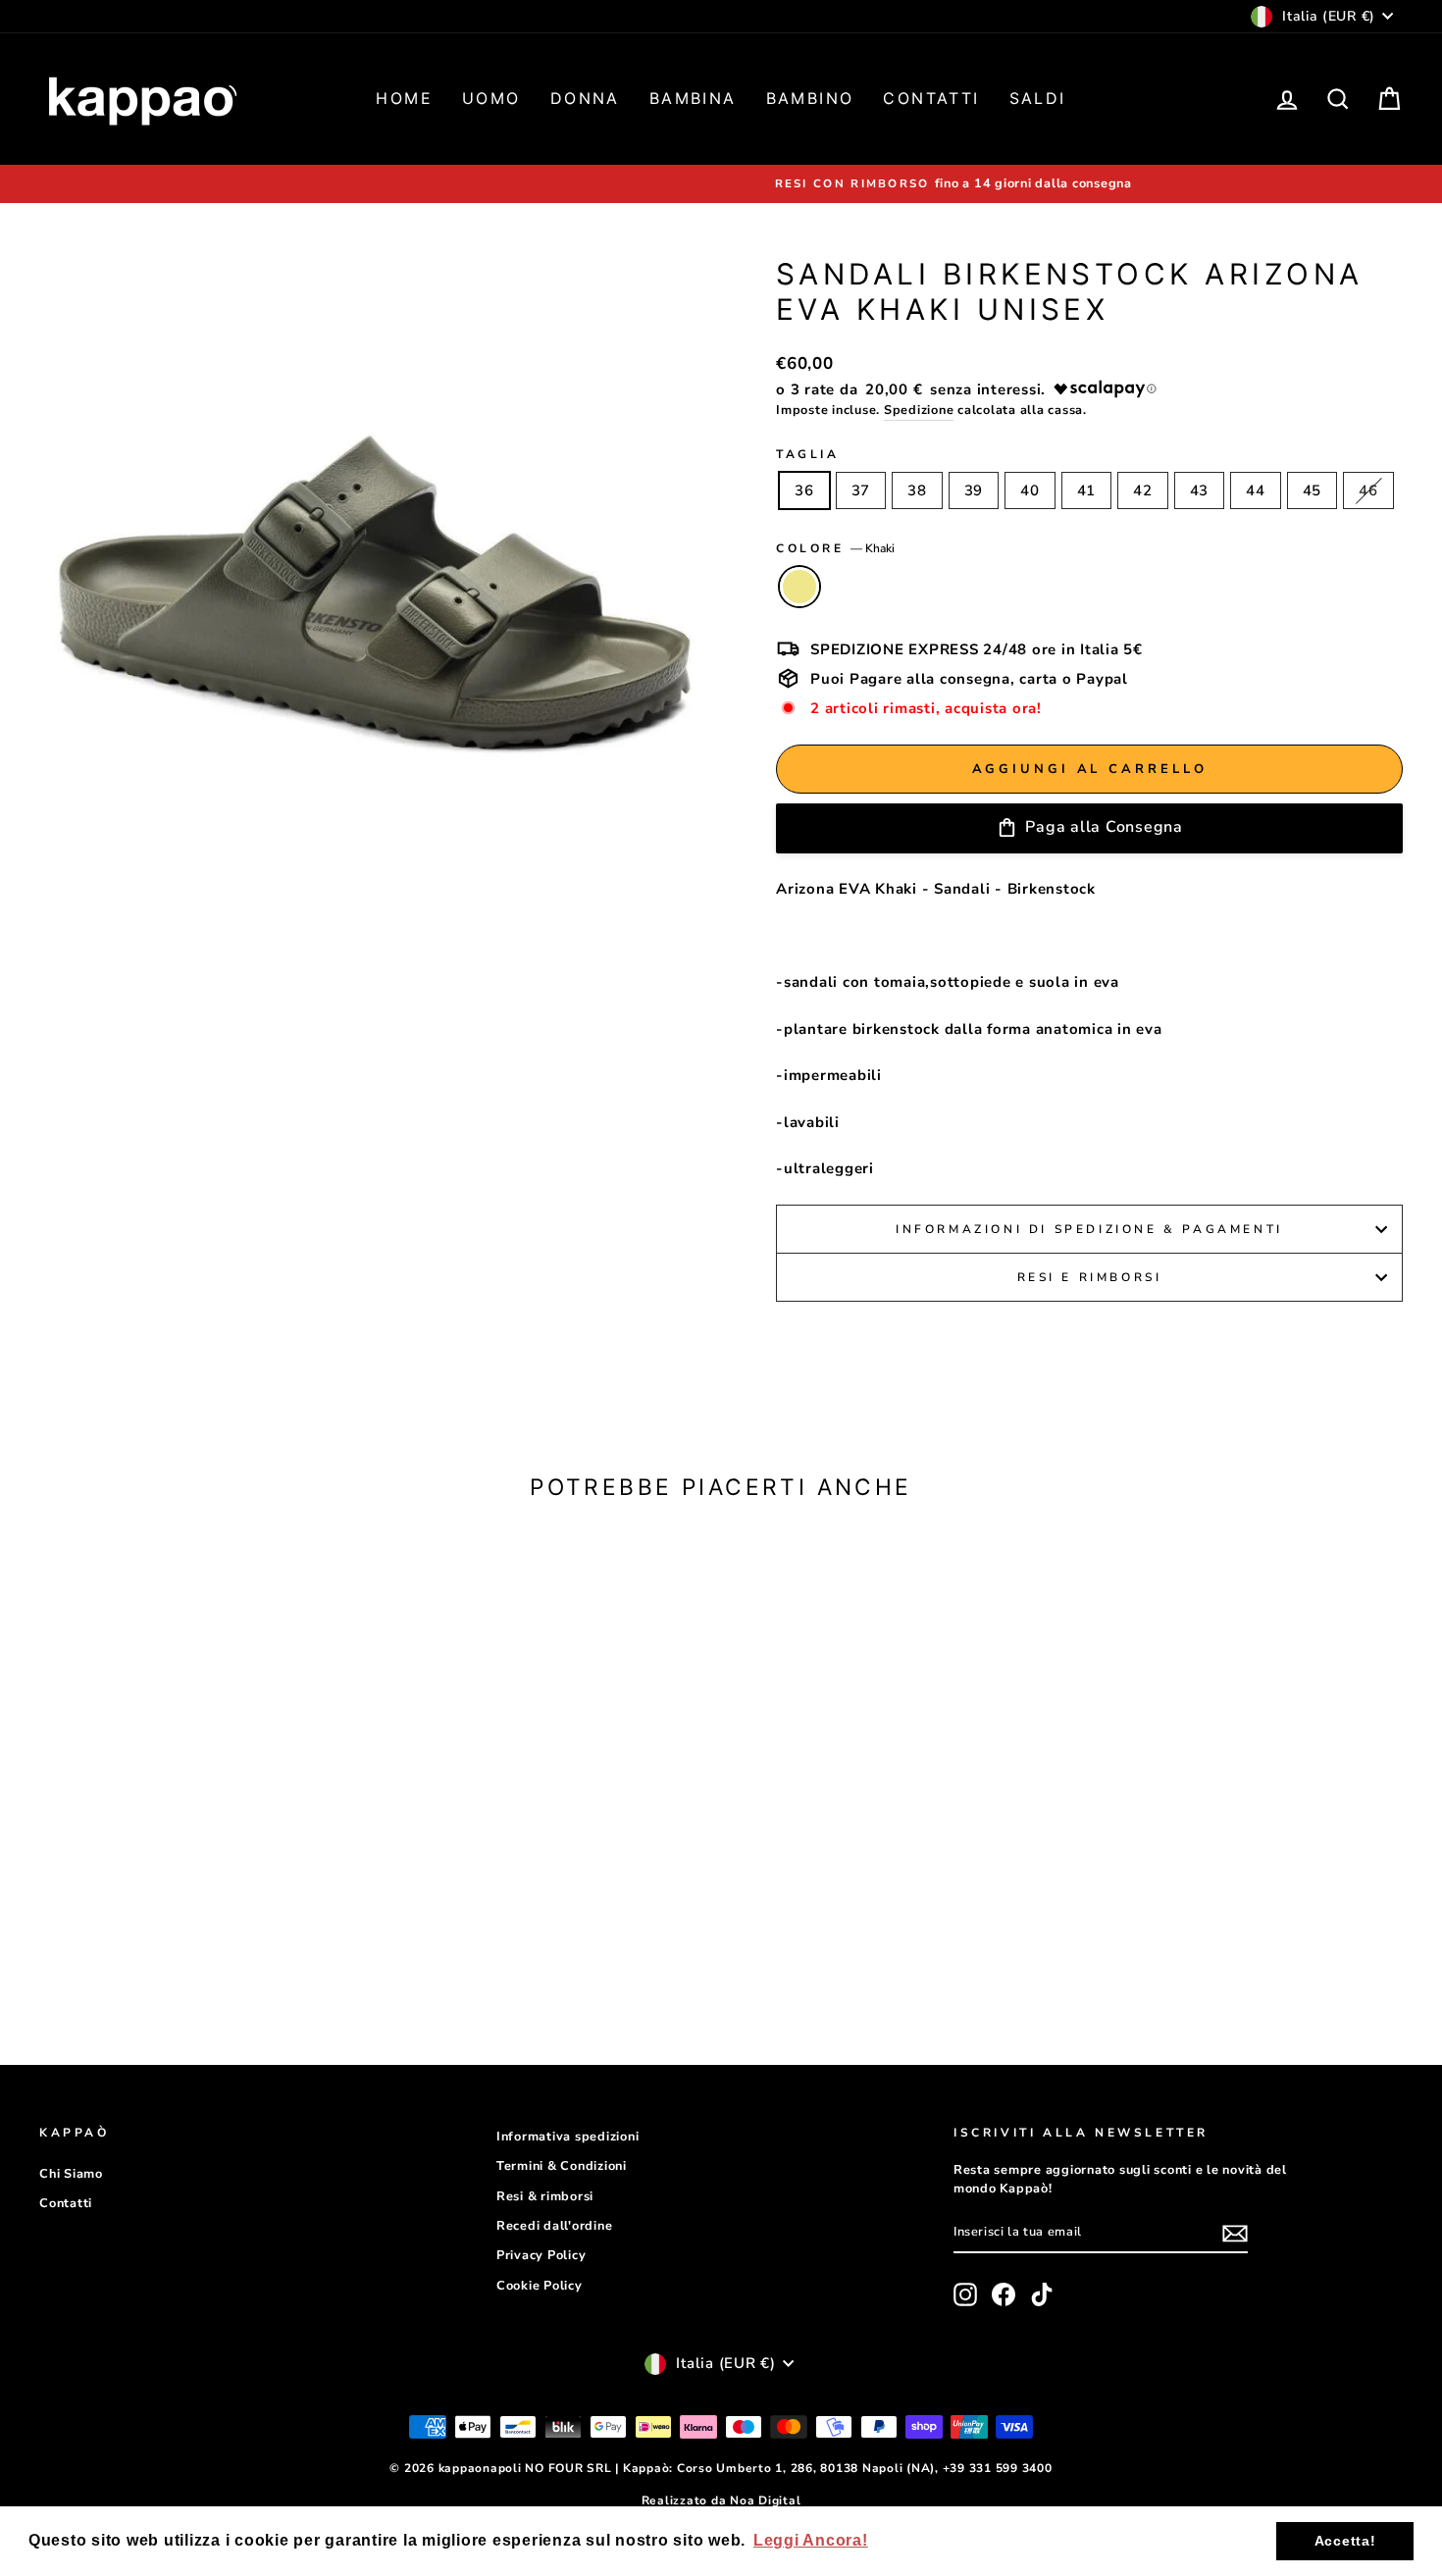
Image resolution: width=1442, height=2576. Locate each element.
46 (1368, 490)
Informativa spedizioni (568, 2137)
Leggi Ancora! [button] (811, 2540)
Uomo (491, 98)
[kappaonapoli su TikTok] (1042, 2294)
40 (1030, 490)
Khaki (799, 587)
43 (1200, 490)
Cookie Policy (540, 2286)
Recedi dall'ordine (555, 2226)
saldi (1038, 98)
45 (1313, 490)
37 (861, 490)
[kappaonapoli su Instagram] (965, 2294)
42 (1143, 490)
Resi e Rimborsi (1090, 1277)
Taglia (808, 454)
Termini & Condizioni (562, 2166)
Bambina (693, 98)
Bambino (810, 98)
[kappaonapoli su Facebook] (1004, 2294)
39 (974, 490)
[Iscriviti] (1235, 2234)
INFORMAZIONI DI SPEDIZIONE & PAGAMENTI (1089, 1229)
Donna (585, 98)
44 (1256, 490)
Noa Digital (765, 2500)
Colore (835, 548)
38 (917, 490)
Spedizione (919, 410)
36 (804, 490)
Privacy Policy (541, 2255)
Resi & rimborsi (545, 2196)
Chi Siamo (71, 2174)
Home (404, 98)
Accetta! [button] (1345, 2541)
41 (1087, 490)
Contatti (931, 98)
